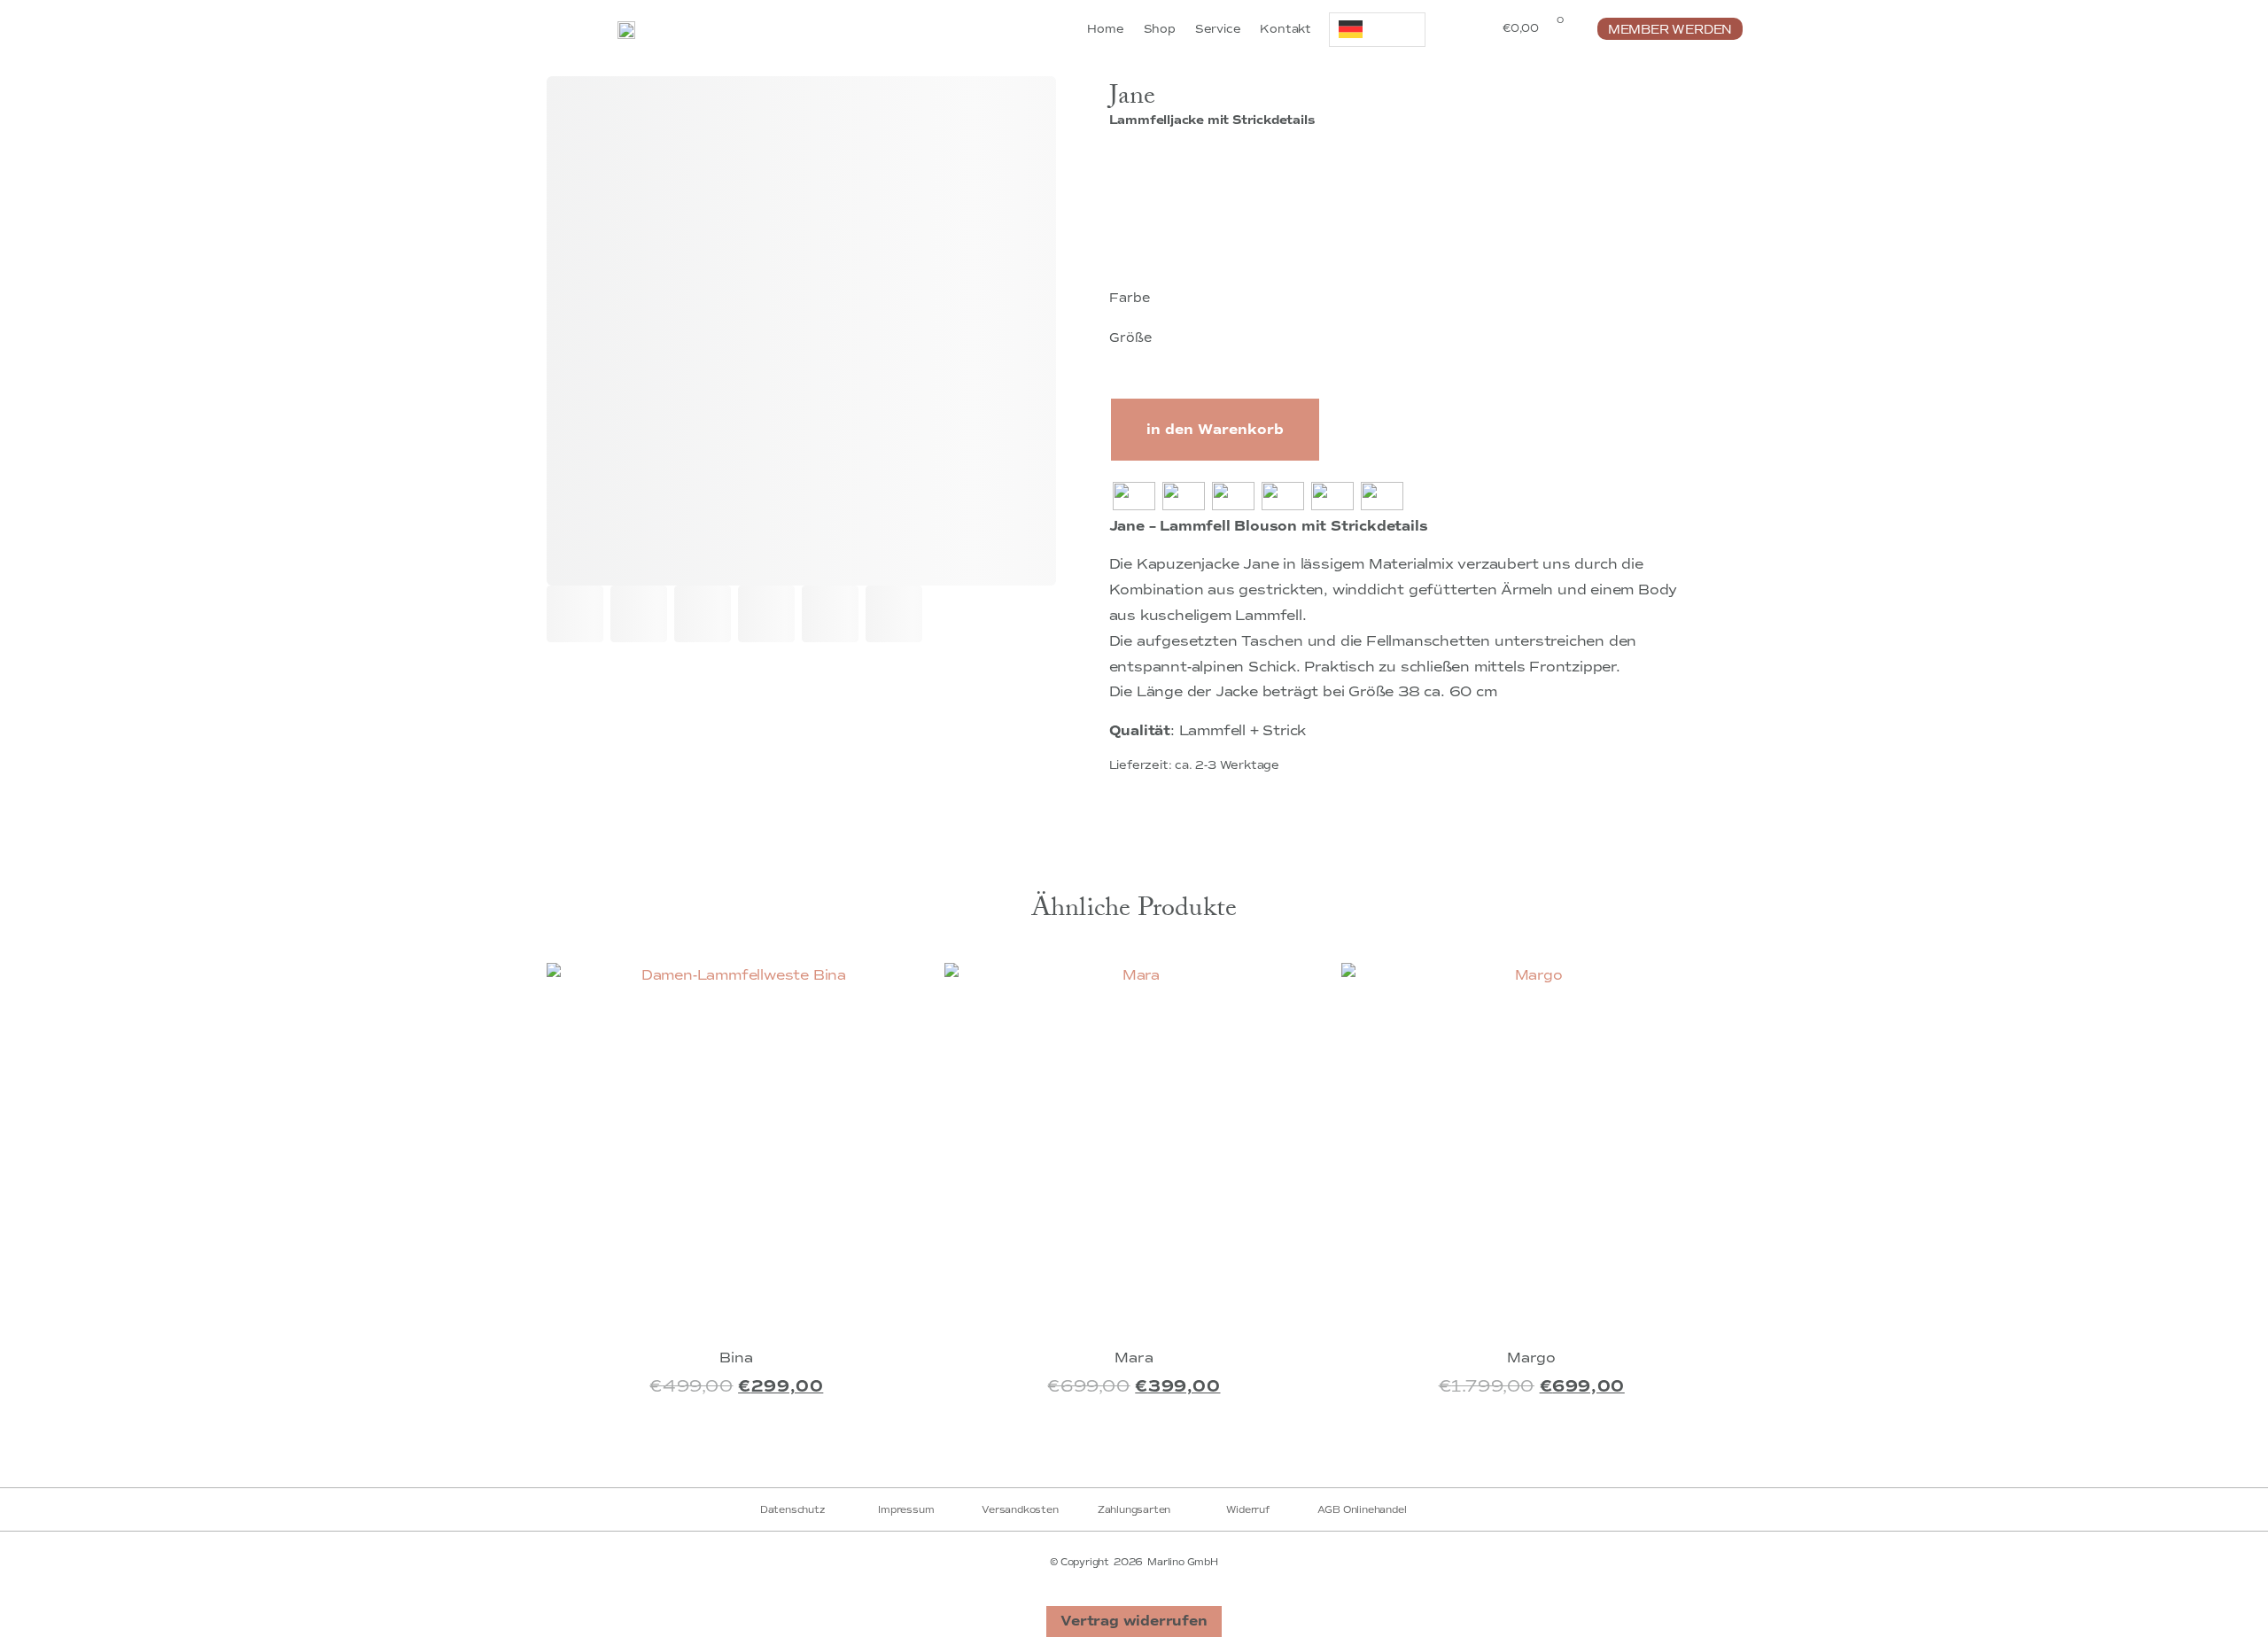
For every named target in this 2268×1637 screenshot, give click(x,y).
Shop (1160, 29)
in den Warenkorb (1215, 430)
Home (1105, 29)
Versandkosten (1020, 1509)
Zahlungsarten (1134, 1509)
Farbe (1130, 298)
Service (1218, 29)
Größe (1131, 337)
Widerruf (1247, 1509)
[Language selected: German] (1377, 30)
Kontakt (1285, 29)
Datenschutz (792, 1509)
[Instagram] (1156, 1456)
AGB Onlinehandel (1362, 1509)
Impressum (906, 1509)
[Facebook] (1112, 1456)
